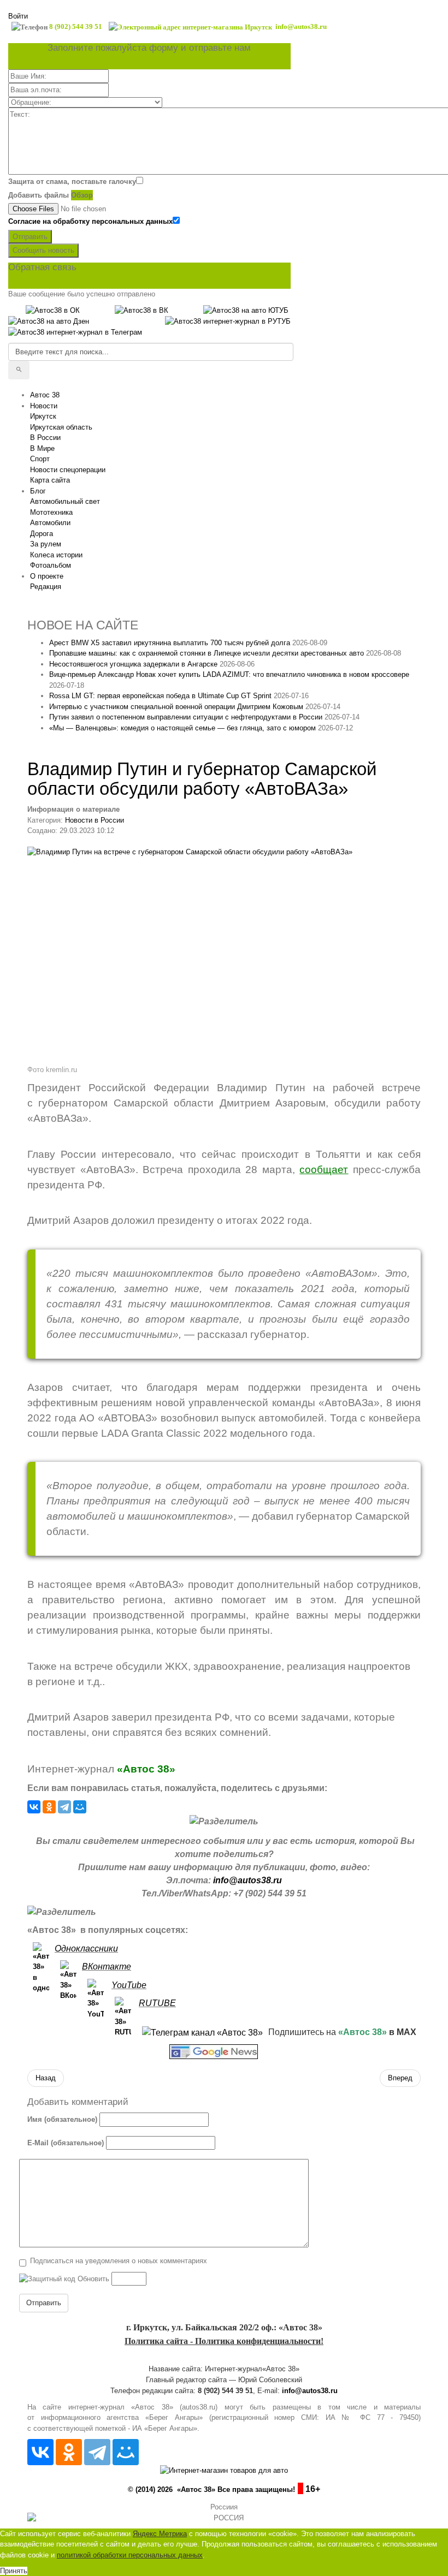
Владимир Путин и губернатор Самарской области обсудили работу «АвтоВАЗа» (202, 779)
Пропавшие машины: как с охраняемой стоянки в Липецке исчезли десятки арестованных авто (207, 653)
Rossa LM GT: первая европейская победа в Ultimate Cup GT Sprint (160, 696)
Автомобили (50, 523)
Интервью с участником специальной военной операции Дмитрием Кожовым (176, 707)
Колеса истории (56, 555)
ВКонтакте (107, 1967)
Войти (18, 16)
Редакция (46, 587)
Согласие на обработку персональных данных (90, 221)
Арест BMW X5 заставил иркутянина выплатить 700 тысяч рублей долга (170, 643)
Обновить (93, 2279)
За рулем (46, 544)
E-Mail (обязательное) (66, 2143)
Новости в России (95, 820)
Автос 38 (45, 395)
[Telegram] (64, 1807)
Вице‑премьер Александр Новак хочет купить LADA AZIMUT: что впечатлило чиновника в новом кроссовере (229, 674)
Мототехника (51, 512)
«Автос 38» (146, 1769)
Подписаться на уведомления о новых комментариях (119, 2261)
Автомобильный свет (65, 501)
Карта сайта (50, 480)
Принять (14, 2571)
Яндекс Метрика (160, 2534)
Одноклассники (86, 1949)
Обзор (82, 195)
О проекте (47, 576)
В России (45, 438)
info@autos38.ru (247, 1880)
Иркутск (43, 416)
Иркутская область (61, 427)
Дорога (42, 534)
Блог (38, 491)
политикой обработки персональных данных (130, 2555)
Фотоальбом (51, 565)
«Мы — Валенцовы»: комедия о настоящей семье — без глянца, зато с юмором (182, 728)
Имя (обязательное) (62, 2119)
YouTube (129, 1985)
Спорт (40, 459)
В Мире (42, 448)
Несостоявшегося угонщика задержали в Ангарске (133, 664)
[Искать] (19, 370)
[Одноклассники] (49, 1807)
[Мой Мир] (80, 1807)
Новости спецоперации (68, 470)
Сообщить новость (43, 250)
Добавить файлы (39, 195)
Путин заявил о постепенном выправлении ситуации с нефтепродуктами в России (186, 717)
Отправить (30, 237)
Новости (44, 406)
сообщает (324, 1170)
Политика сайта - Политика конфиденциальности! (224, 2341)
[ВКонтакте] (34, 1807)
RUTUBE (157, 2003)
